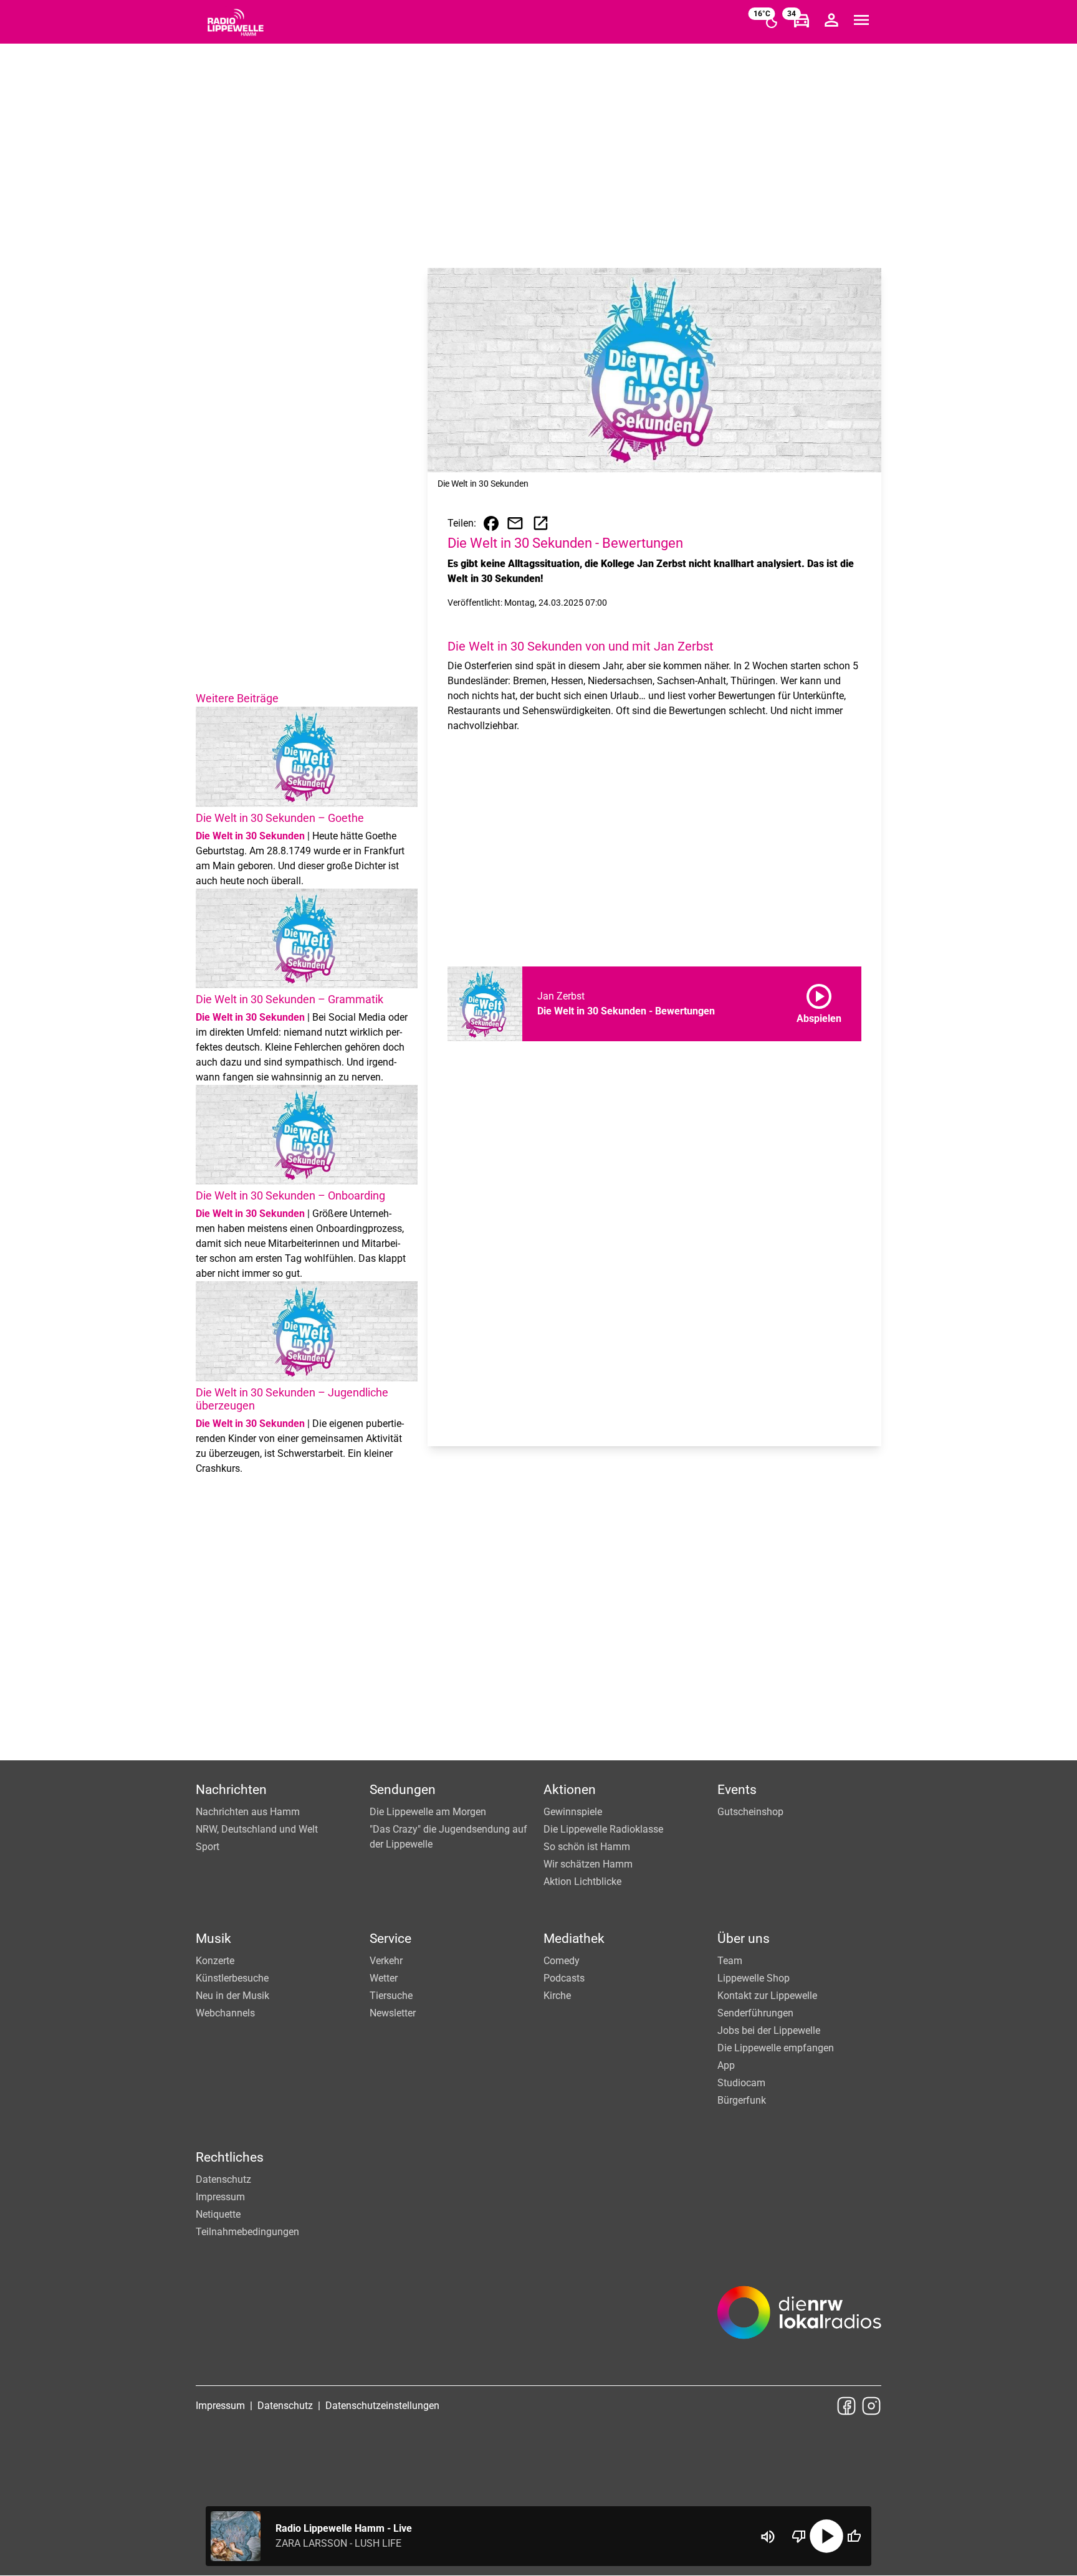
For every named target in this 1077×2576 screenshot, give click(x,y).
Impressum (220, 2197)
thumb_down (799, 2536)
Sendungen (403, 1790)
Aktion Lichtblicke (582, 1882)
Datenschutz (223, 2179)
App (726, 2065)
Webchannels (225, 2013)
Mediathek (574, 1939)
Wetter (384, 1978)
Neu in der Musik (232, 1996)
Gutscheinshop (750, 1812)
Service (390, 1939)
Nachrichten (231, 1790)
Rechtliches (230, 2157)
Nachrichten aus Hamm (248, 1812)
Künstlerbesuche (232, 1978)
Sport (208, 1847)
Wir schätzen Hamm (588, 1864)
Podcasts (564, 1978)
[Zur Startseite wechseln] (236, 22)
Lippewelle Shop (754, 1978)
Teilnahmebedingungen (247, 2232)
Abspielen (819, 1001)
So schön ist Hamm (587, 1847)
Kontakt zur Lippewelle (767, 1996)
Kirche (557, 1996)
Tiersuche (391, 1996)
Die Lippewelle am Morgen (428, 1812)
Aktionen (570, 1790)
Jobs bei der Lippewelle (769, 2030)
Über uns (744, 1939)
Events (737, 1790)
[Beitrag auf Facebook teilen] (491, 523)
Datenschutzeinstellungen (382, 2406)
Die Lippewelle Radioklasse (603, 1829)
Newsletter (393, 2013)
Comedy (562, 1961)
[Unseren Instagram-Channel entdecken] (871, 2406)
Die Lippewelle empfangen (776, 2048)
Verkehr (386, 1961)
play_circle (826, 2536)
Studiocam (741, 2083)
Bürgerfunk (742, 2100)
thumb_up (854, 2536)
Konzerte (215, 1961)
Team (730, 1961)
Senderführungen (755, 2013)
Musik (213, 1939)
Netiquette (218, 2214)
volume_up (768, 2537)
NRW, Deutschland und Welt (257, 1829)
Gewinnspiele (573, 1812)
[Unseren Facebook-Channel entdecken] (846, 2406)
